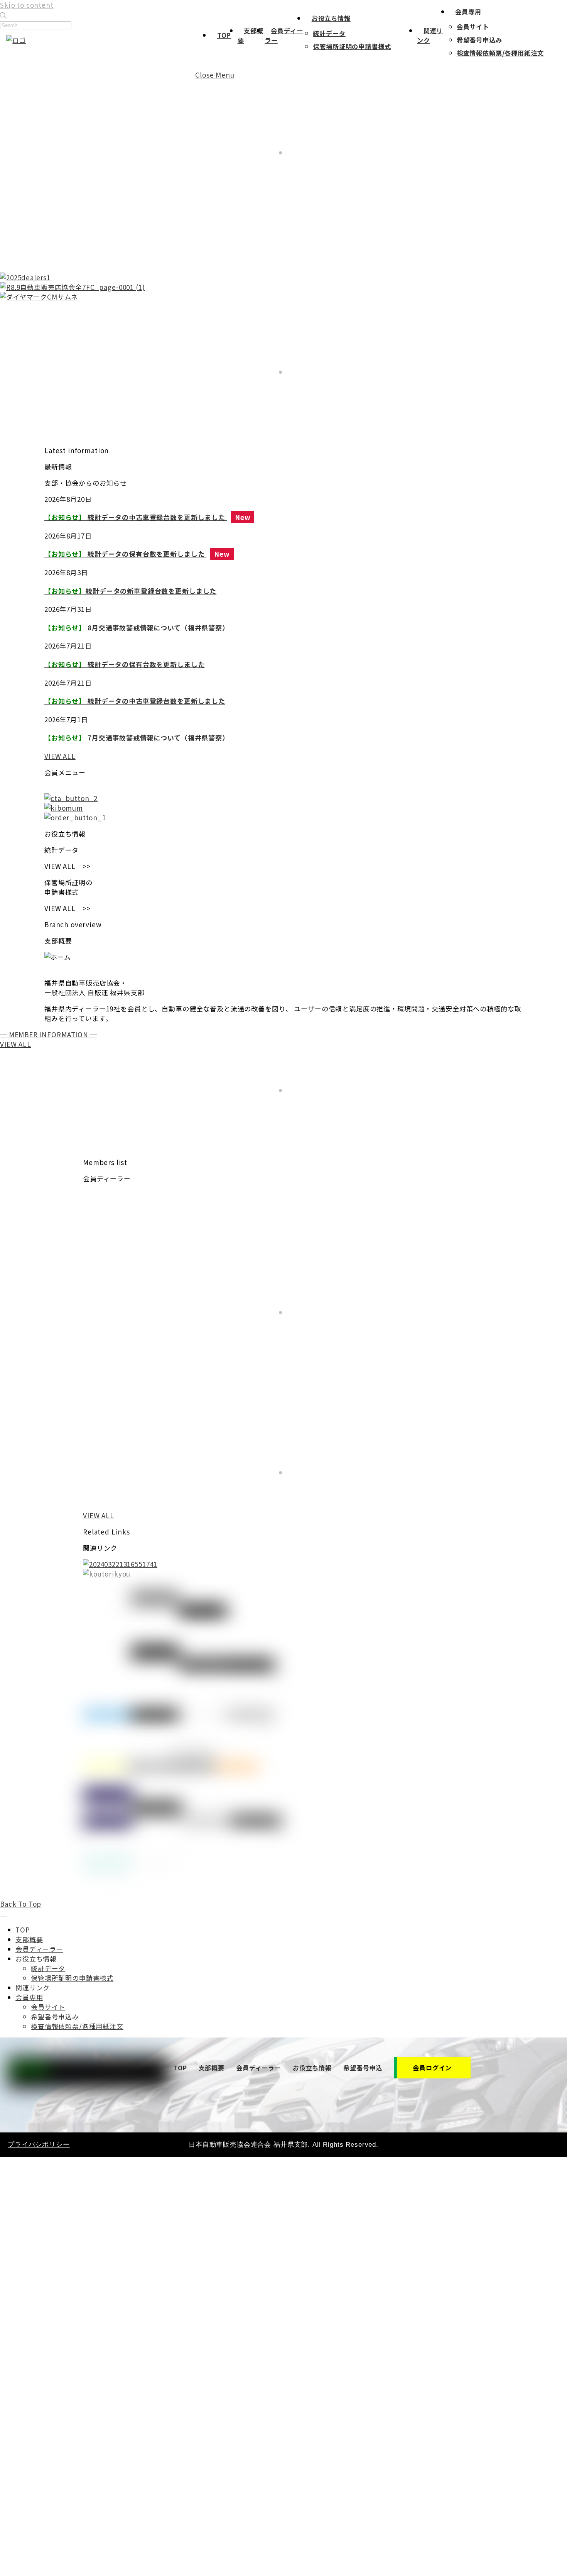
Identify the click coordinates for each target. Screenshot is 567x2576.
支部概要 (29, 1939)
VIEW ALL (60, 756)
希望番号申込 (363, 2068)
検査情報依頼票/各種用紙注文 (500, 53)
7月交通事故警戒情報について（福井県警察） (137, 738)
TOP (224, 35)
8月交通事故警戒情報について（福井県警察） (137, 627)
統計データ (329, 33)
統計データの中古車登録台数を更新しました (136, 517)
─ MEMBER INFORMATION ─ (49, 1034)
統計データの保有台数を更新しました (125, 554)
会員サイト (473, 27)
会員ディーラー (39, 1949)
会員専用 (468, 12)
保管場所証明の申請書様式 (352, 46)
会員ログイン (432, 2068)
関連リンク (33, 1987)
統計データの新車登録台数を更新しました (130, 591)
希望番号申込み (479, 40)
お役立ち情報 (331, 18)
